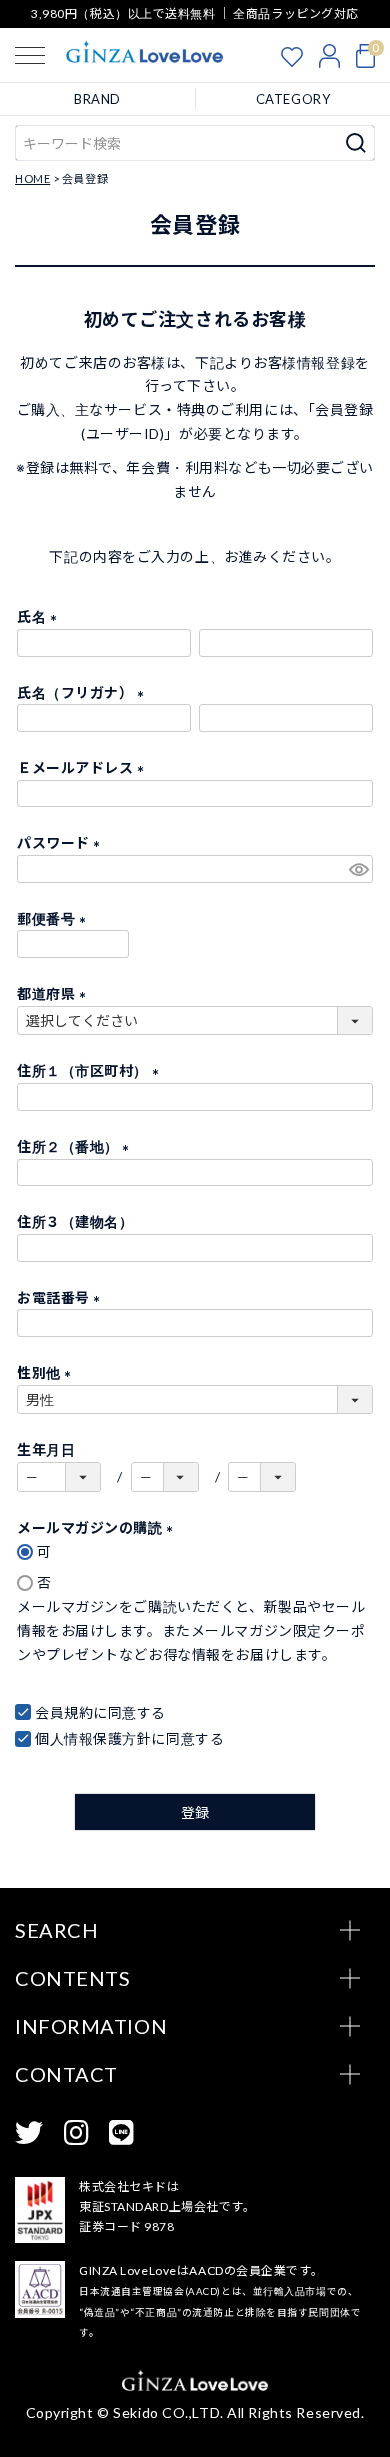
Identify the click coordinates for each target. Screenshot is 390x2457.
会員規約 (64, 1712)
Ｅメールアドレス (84, 767)
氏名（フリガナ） (84, 692)
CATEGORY (293, 99)
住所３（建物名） (75, 1221)
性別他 (47, 1372)
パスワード (62, 842)
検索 (356, 143)
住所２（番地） (76, 1146)
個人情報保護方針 (93, 1738)
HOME (32, 178)
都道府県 (55, 993)
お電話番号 (62, 1297)
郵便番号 (55, 918)
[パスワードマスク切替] (358, 869)
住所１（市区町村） (91, 1070)
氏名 (40, 616)
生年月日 (46, 1449)
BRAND (97, 99)
